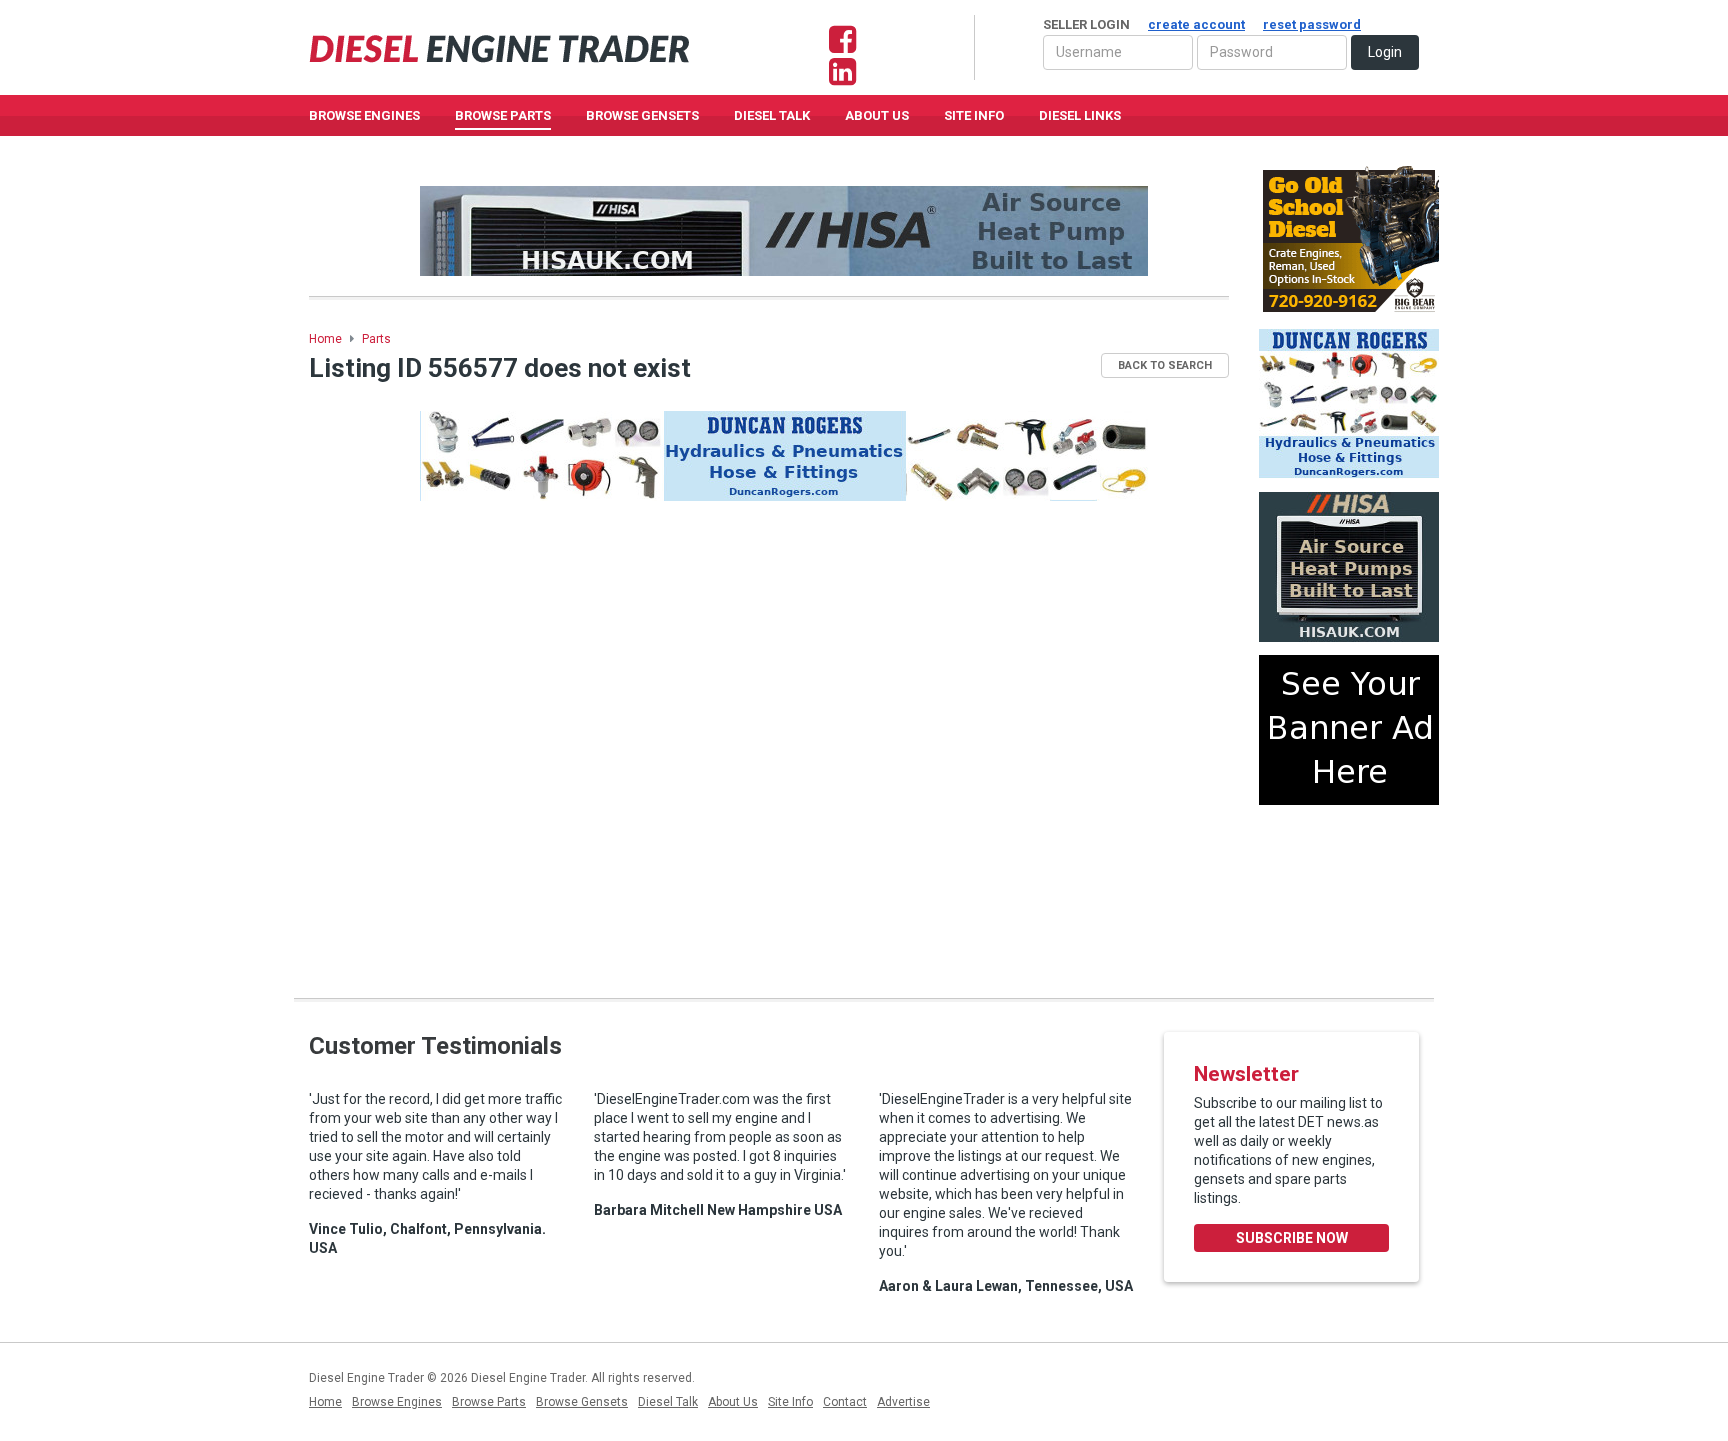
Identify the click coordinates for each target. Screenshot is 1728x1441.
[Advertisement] (1349, 893)
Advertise (903, 1402)
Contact (845, 1402)
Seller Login (1202, 24)
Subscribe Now (1292, 1238)
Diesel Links (1080, 115)
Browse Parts (503, 115)
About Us (877, 115)
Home (325, 339)
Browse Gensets (582, 1402)
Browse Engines (364, 115)
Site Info (974, 115)
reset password (1312, 24)
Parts (376, 339)
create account (1196, 24)
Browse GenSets (642, 115)
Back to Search (1165, 365)
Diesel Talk (772, 115)
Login (1385, 52)
